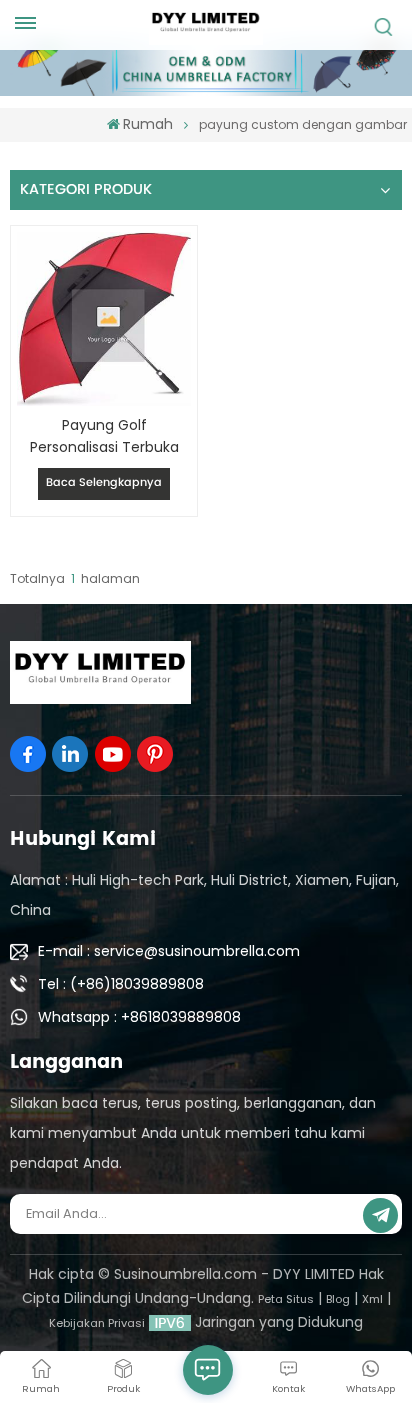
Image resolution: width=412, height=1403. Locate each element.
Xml (372, 1299)
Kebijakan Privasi (97, 1323)
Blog (338, 1299)
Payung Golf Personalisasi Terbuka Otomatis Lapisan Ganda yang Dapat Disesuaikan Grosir (104, 436)
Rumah (148, 124)
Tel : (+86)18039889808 (121, 984)
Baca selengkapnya (104, 483)
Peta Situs (286, 1299)
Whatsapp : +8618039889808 (139, 1017)
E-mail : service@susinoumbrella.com (169, 951)
